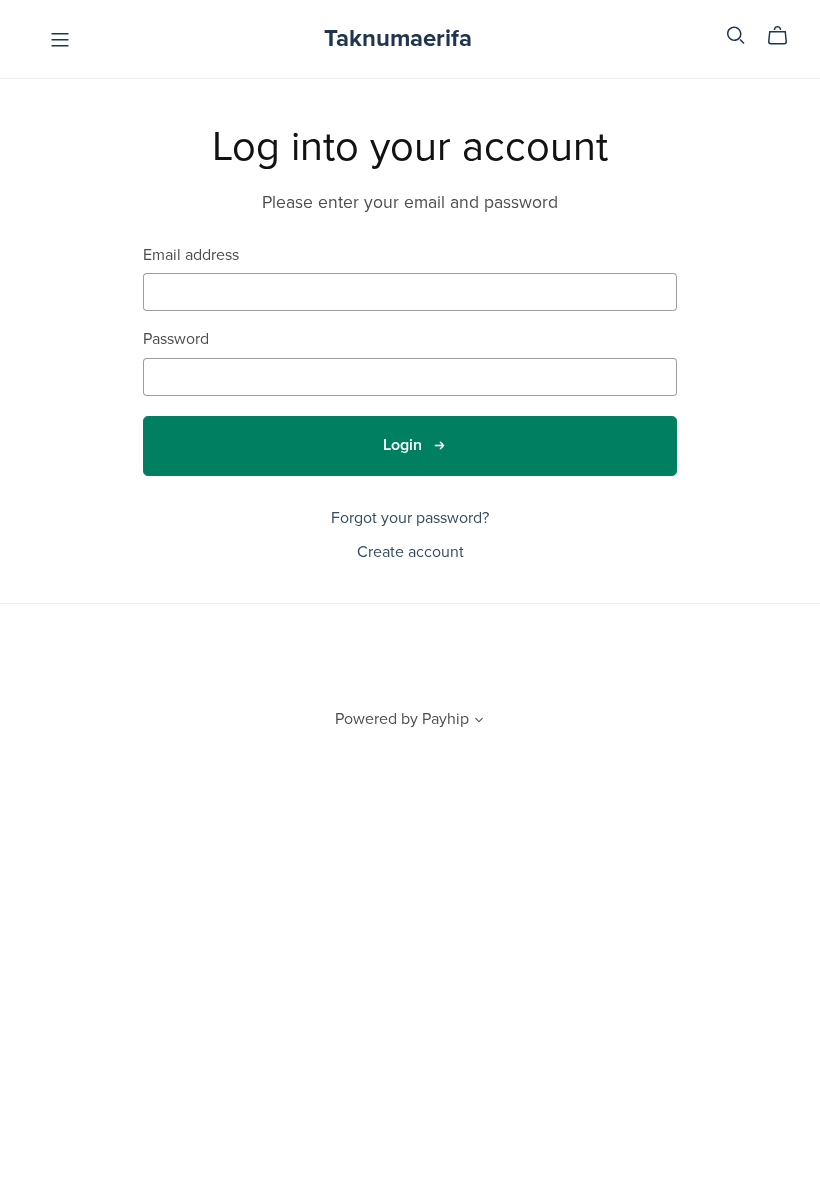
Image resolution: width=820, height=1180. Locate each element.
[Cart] (785, 36)
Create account (410, 552)
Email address (191, 255)
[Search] (736, 35)
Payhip (445, 719)
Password (176, 339)
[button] (479, 722)
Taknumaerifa (398, 38)
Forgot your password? (410, 518)
